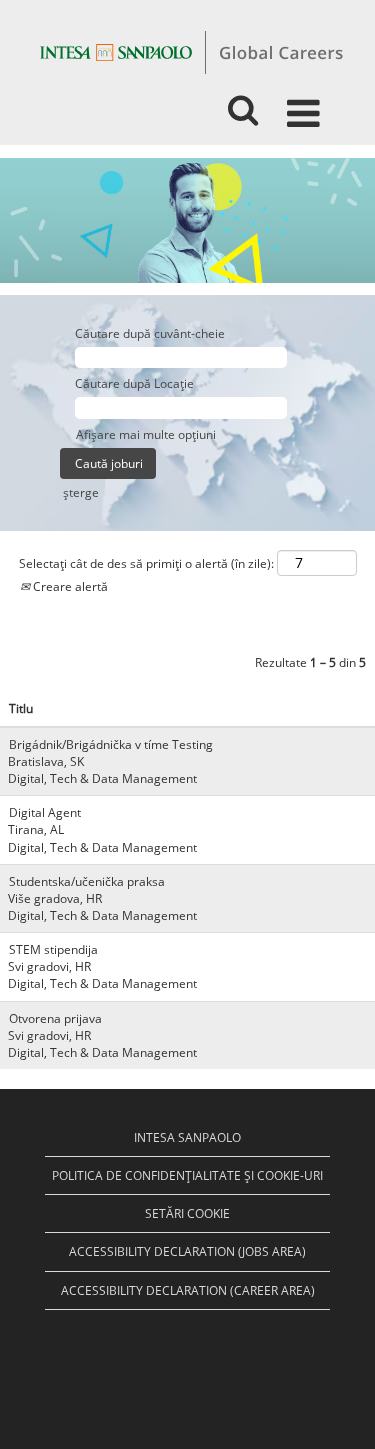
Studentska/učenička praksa (87, 881)
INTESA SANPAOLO (187, 1137)
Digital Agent (45, 812)
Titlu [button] (21, 708)
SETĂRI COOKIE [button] (187, 1213)
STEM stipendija (53, 949)
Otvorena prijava (55, 1018)
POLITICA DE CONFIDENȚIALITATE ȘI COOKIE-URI (187, 1175)
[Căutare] (242, 104)
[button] (307, 105)
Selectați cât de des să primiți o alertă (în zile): (146, 563)
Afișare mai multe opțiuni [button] (146, 434)
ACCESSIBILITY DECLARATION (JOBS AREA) (187, 1251)
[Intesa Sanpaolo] (191, 51)
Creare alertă (69, 586)
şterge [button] (81, 492)
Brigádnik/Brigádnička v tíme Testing (111, 744)
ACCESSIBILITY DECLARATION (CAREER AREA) (188, 1290)
